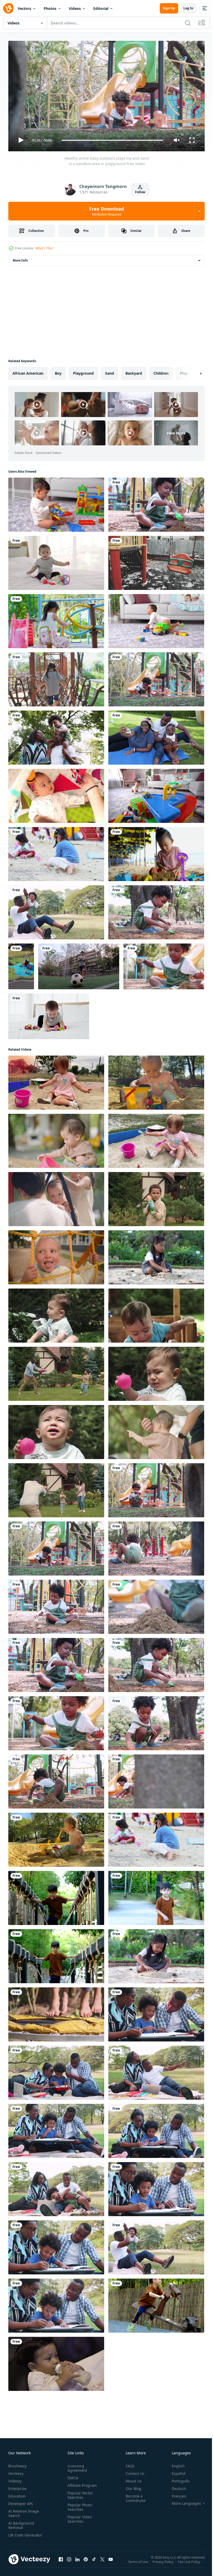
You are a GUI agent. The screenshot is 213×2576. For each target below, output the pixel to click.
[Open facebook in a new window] (61, 2562)
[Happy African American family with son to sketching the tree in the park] (56, 2245)
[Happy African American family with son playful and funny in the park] (56, 2187)
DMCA (72, 2476)
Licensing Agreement (76, 2466)
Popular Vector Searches (79, 2493)
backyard (134, 371)
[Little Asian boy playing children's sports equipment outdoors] (56, 1896)
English (174, 2464)
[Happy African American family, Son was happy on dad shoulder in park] (56, 736)
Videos (75, 8)
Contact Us (133, 2471)
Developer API (21, 2501)
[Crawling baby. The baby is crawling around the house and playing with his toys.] (156, 619)
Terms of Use (139, 2563)
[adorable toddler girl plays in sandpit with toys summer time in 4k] (156, 1081)
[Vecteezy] (8, 8)
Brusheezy (17, 2464)
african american (28, 371)
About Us (132, 2479)
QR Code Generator (17, 2535)
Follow (140, 192)
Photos (50, 8)
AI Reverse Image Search (24, 2511)
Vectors (24, 8)
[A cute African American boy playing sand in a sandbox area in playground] (156, 677)
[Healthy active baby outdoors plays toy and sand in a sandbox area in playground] (156, 1488)
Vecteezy (16, 2471)
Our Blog (131, 2486)
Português (177, 2479)
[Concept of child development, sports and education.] (156, 1721)
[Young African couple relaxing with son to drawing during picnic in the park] (156, 2012)
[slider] (112, 140)
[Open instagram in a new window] (69, 2562)
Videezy (15, 2479)
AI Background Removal (21, 2523)
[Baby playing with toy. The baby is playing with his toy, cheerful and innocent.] (56, 503)
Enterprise (17, 2486)
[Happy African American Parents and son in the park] (56, 910)
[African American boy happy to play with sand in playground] (156, 1779)
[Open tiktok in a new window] (94, 2562)
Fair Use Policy (190, 2563)
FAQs (128, 2464)
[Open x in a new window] (102, 2562)
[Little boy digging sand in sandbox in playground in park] (156, 1546)
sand (110, 371)
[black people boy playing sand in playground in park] (164, 964)
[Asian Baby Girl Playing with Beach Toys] (156, 852)
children (161, 371)
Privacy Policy (164, 2563)
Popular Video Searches (79, 2517)
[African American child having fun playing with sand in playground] (56, 1779)
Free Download (106, 211)
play (184, 371)
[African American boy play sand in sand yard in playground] (156, 503)
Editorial (101, 8)
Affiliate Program (81, 2483)
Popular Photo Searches (79, 2505)
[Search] (188, 23)
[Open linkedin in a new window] (77, 2562)
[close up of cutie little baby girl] (56, 794)
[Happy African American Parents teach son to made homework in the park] (156, 2129)
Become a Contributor (134, 2496)
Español (175, 2471)
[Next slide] (192, 371)
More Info (20, 258)
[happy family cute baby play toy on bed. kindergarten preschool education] (49, 1014)
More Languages (182, 2501)
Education (17, 2494)
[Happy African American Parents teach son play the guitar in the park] (56, 2071)
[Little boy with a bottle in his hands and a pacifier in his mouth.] (56, 2362)
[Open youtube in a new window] (111, 2562)
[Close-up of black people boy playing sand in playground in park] (156, 1605)
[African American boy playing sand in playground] (56, 1605)
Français (175, 2494)
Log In (188, 8)
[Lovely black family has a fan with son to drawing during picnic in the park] (56, 2304)
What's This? (44, 248)
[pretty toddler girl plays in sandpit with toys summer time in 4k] (56, 1081)
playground (83, 371)
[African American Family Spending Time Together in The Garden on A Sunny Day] (156, 736)
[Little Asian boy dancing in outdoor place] (156, 1896)
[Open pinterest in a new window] (86, 2562)
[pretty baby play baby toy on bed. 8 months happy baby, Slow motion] (56, 561)
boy (58, 371)
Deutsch (175, 2486)
